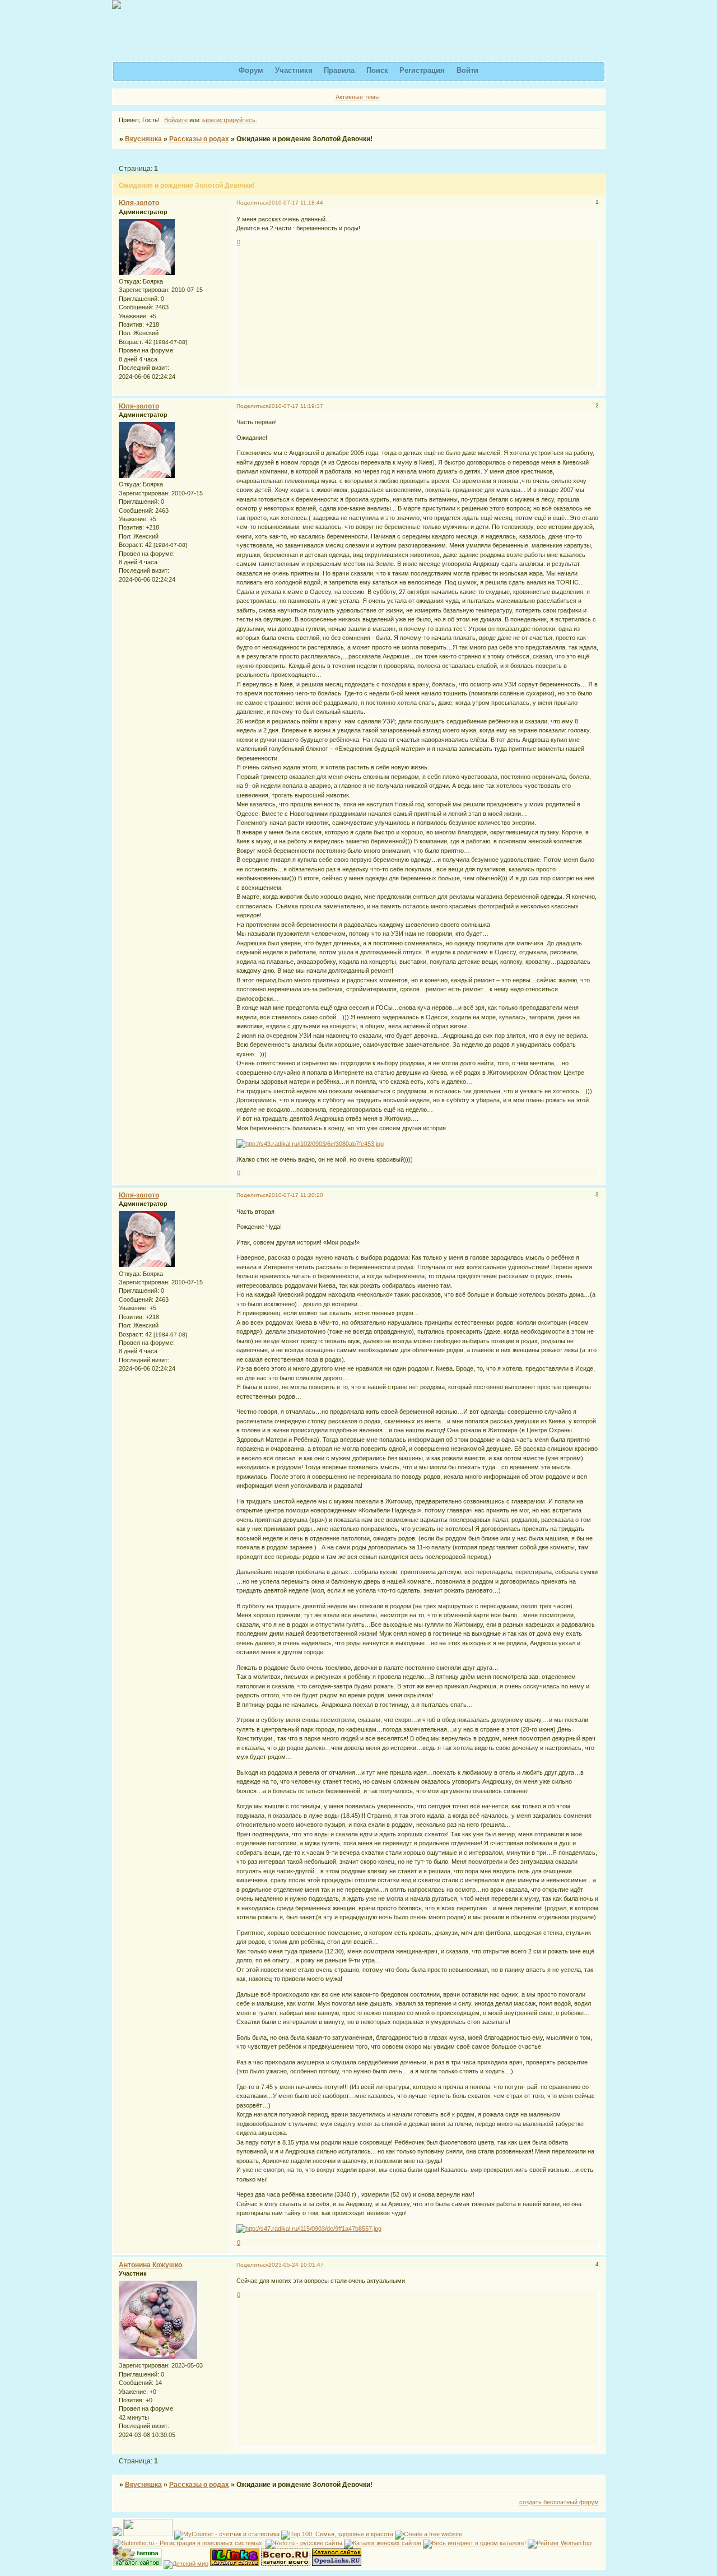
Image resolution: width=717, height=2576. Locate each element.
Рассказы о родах (199, 139)
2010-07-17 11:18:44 (296, 203)
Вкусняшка (143, 139)
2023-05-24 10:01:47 (296, 2265)
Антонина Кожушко (150, 2265)
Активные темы (358, 97)
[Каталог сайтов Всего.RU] (286, 2564)
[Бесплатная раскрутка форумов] (148, 2534)
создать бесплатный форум (559, 2502)
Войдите (176, 120)
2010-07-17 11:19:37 (296, 406)
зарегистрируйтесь (228, 120)
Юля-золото (139, 203)
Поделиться (252, 203)
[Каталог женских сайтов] (383, 2543)
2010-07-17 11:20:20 (296, 1195)
